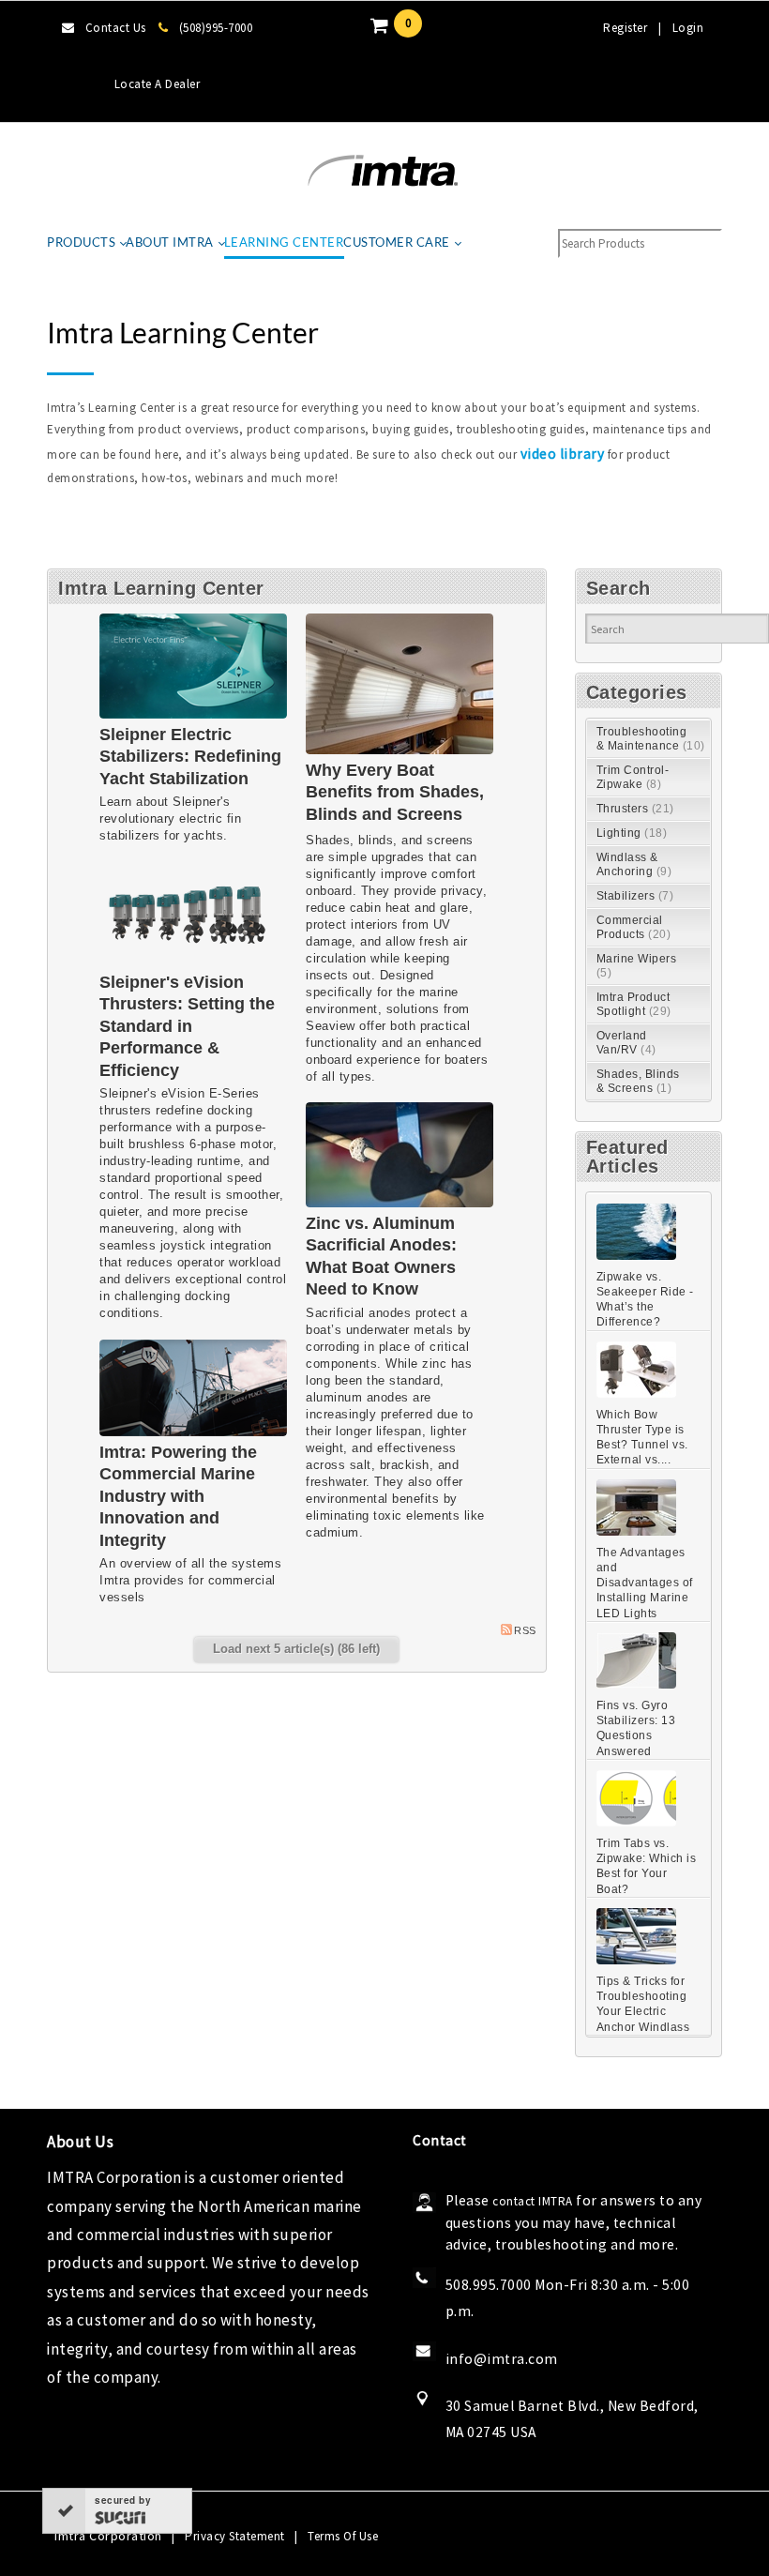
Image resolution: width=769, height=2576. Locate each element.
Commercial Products (634, 927)
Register (625, 28)
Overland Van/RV (626, 1043)
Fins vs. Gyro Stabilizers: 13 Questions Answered (636, 1728)
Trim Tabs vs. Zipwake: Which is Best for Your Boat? (647, 1866)
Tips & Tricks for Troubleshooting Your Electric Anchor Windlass (643, 2004)
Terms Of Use (343, 2536)
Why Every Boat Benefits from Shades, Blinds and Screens (395, 792)
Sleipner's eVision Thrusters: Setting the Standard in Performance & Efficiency (187, 1026)
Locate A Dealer (158, 84)
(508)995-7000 (216, 28)
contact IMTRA (533, 2201)
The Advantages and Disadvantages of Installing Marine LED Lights (645, 1583)
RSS (525, 1630)
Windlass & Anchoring (634, 864)
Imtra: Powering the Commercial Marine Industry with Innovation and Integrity (178, 1496)
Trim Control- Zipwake (633, 777)
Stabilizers (635, 896)
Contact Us (116, 28)
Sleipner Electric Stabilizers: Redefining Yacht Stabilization (190, 757)
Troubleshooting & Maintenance (651, 739)
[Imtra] (383, 171)
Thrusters (635, 809)
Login (688, 28)
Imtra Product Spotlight (634, 1004)
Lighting (632, 833)
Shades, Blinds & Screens (638, 1081)
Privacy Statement (235, 2536)
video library (563, 454)
